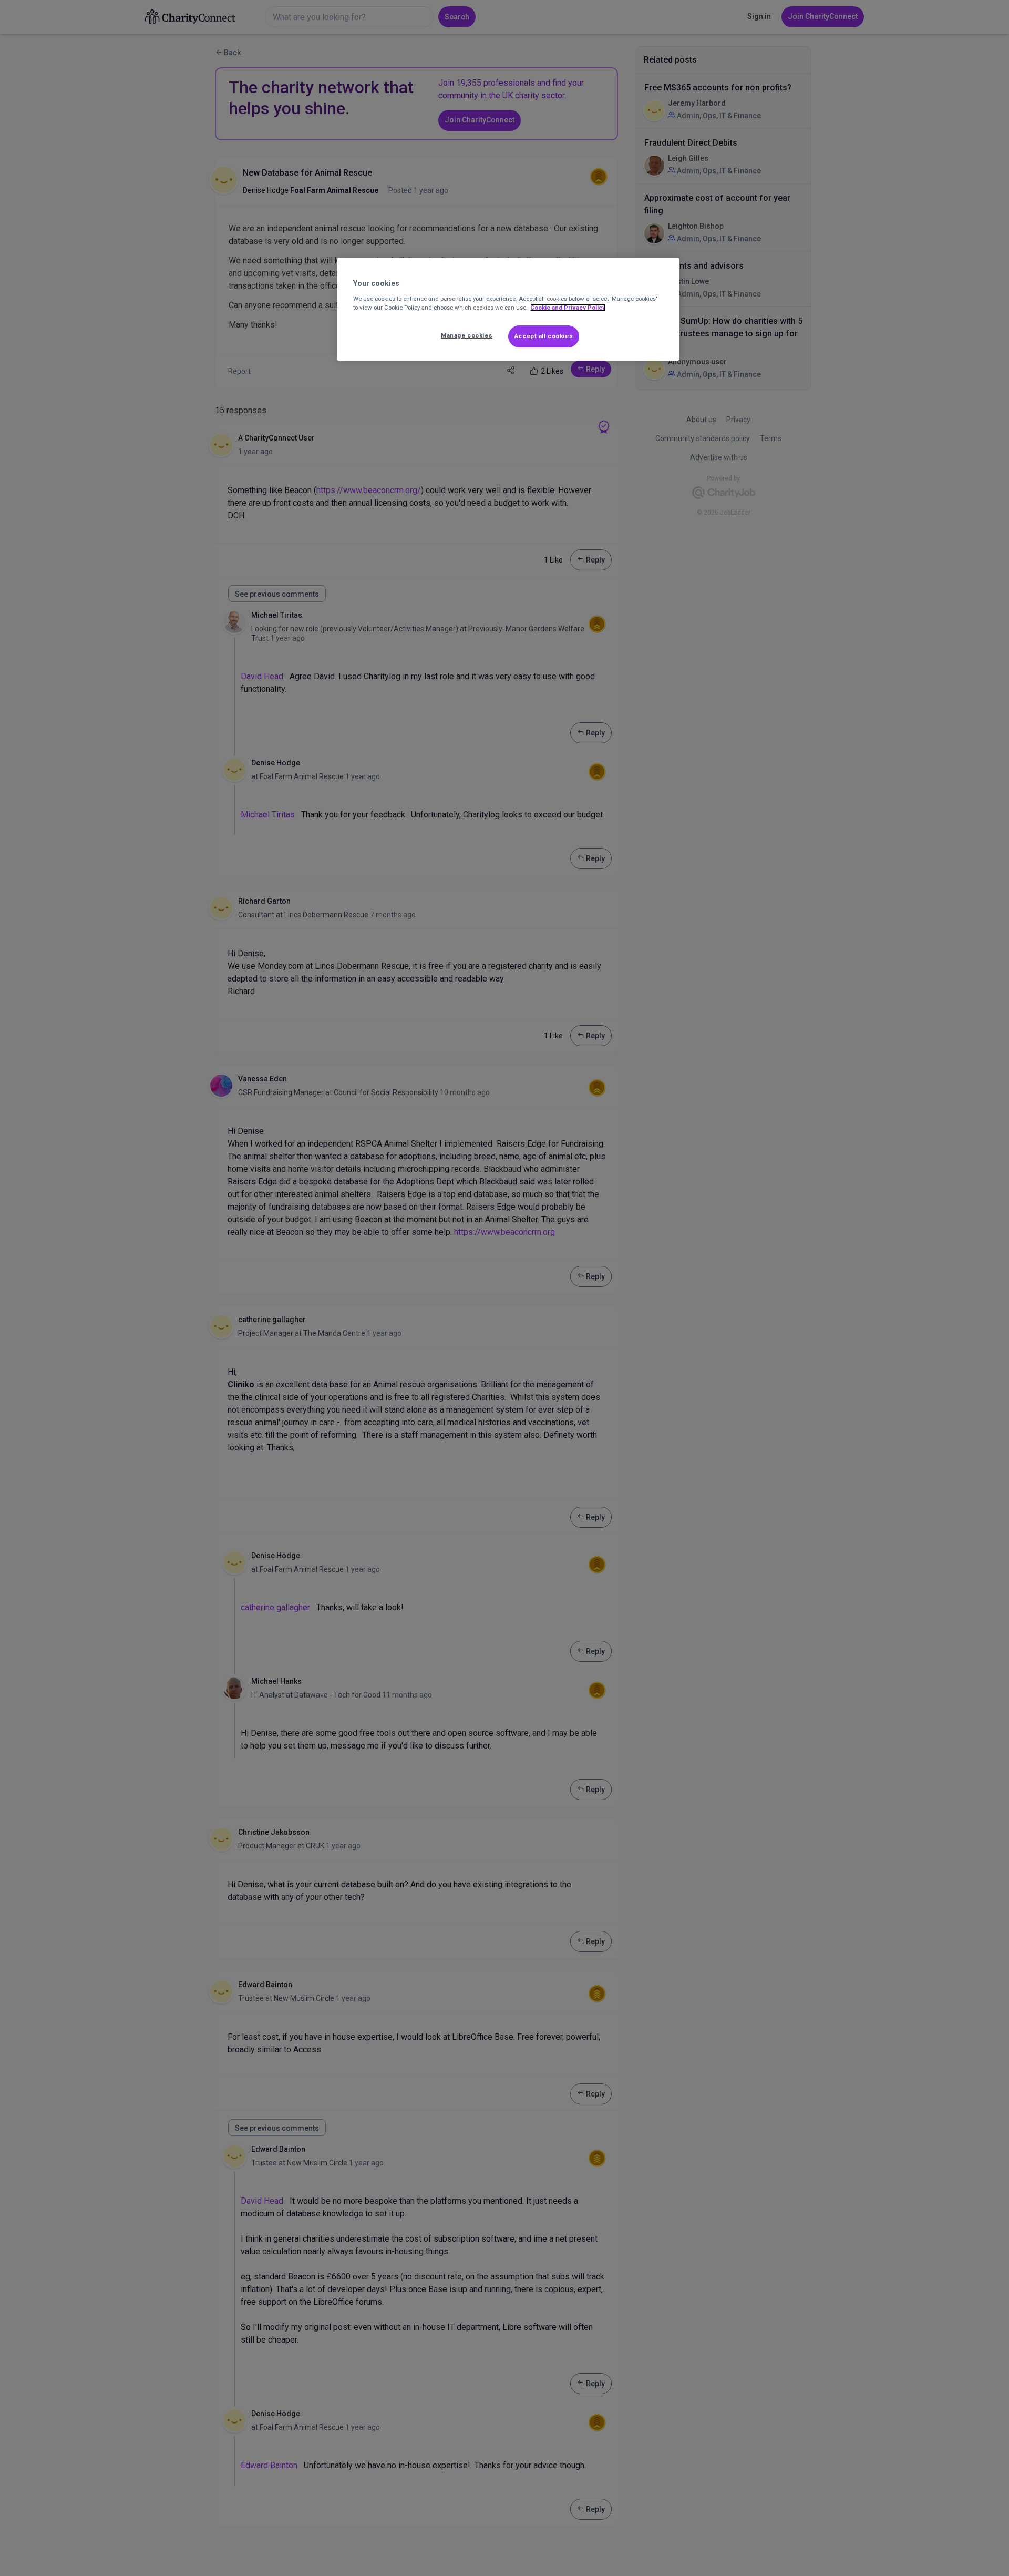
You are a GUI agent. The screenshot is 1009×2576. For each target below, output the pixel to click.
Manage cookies (467, 335)
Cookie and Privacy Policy (568, 308)
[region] (508, 309)
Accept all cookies (544, 336)
